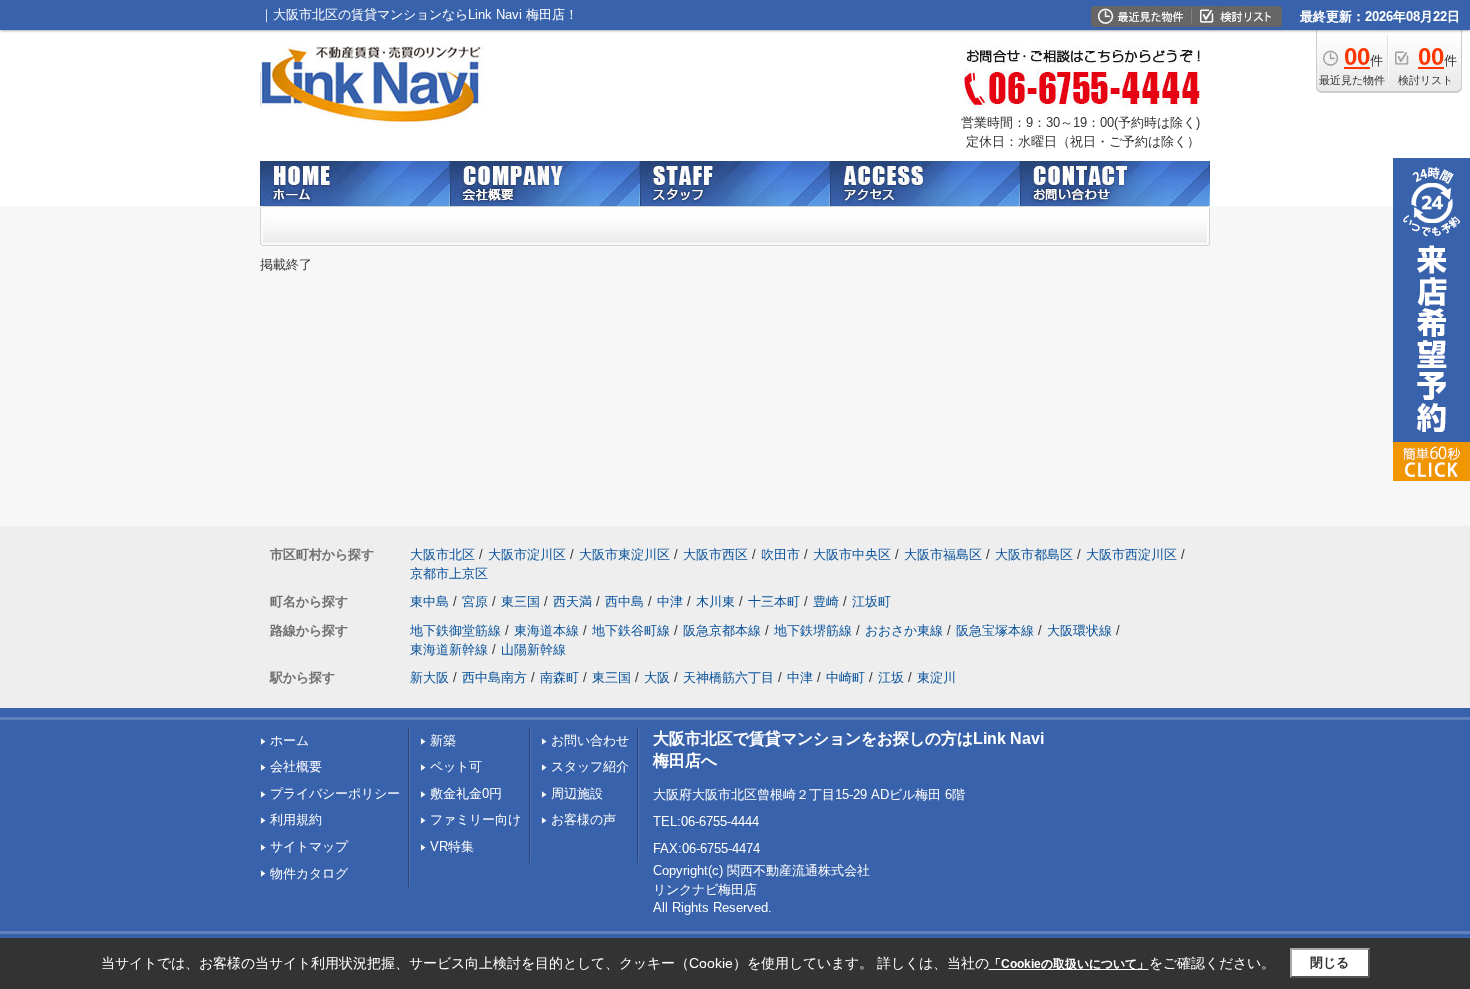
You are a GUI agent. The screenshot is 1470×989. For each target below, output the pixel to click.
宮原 (475, 601)
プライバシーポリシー (335, 793)
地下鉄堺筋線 (813, 630)
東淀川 (936, 677)
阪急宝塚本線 (995, 630)
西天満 (572, 601)
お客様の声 (583, 819)
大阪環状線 (1079, 630)
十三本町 (774, 601)
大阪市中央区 (852, 554)
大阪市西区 (715, 554)
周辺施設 (577, 793)
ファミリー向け (475, 819)
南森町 (559, 677)
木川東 (715, 601)
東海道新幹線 (449, 649)
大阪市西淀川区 (1131, 554)
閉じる (1329, 962)
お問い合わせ (590, 740)
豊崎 (826, 601)
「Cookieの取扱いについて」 (1069, 964)
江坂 (891, 677)
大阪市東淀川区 (624, 554)
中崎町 (845, 677)
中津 (670, 601)
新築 (443, 740)
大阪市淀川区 (527, 554)
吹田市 (780, 554)
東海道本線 (546, 630)
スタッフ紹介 (590, 766)
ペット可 (456, 766)
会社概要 (296, 766)
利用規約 (296, 819)
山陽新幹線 (533, 649)
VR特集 (452, 846)
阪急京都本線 (722, 630)
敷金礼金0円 (466, 793)
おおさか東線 (904, 630)
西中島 (624, 601)
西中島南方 (494, 677)
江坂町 (871, 601)
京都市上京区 (449, 573)
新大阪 (429, 677)
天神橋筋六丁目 (728, 677)
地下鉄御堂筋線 (455, 630)
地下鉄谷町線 (631, 630)
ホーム (289, 740)
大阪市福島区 (943, 554)
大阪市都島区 (1034, 554)
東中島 (429, 601)
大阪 (657, 677)
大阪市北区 (442, 554)
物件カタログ (309, 873)
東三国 (520, 601)
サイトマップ (309, 846)
